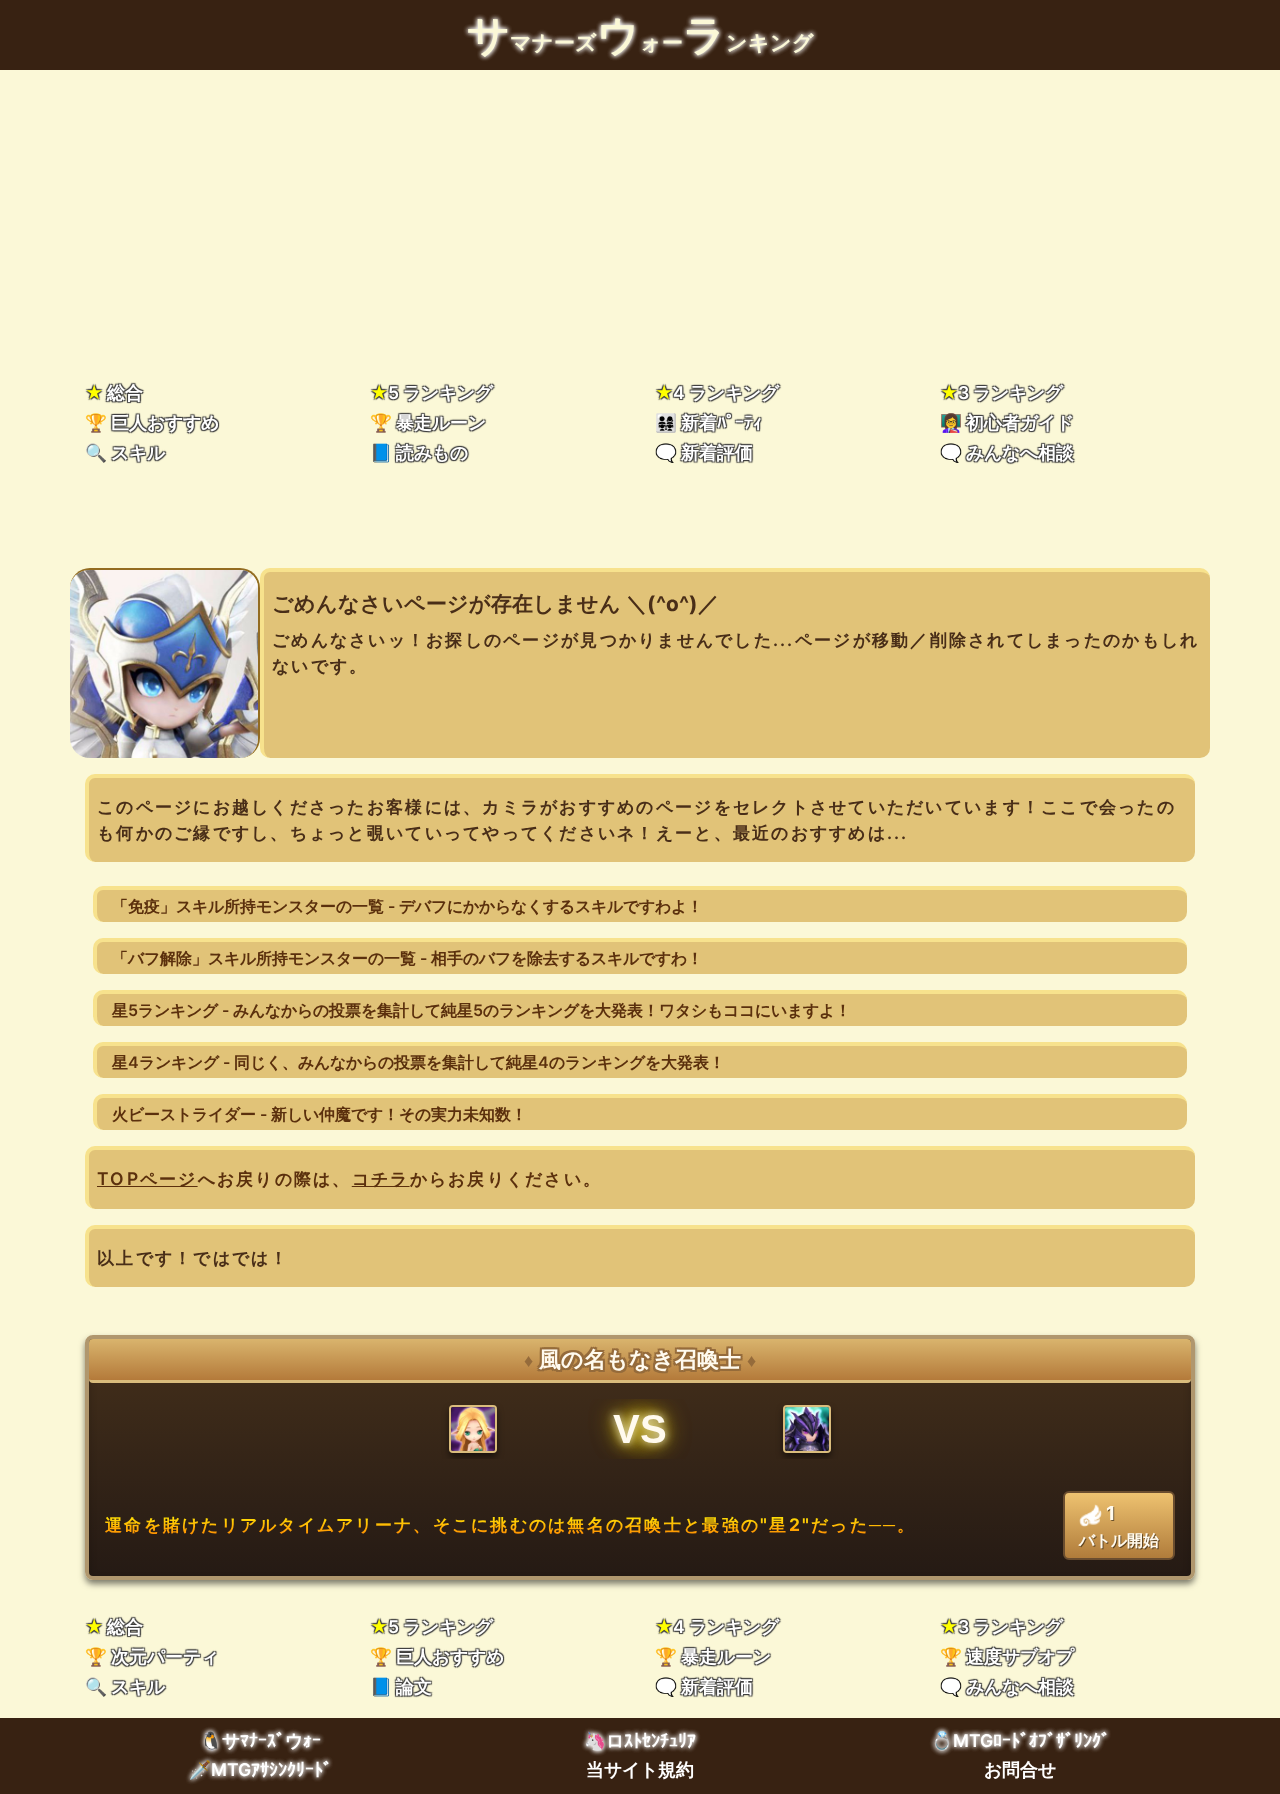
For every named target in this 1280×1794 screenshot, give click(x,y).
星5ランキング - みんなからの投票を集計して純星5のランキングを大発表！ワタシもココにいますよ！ (481, 1010)
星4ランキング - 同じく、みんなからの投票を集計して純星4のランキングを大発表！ (418, 1062)
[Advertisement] (640, 220)
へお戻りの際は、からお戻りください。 (349, 1178)
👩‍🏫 (1007, 422)
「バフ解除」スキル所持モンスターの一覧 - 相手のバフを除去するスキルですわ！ (407, 958)
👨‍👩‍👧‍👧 (708, 422)
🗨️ (704, 452)
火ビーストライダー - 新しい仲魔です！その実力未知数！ (319, 1114)
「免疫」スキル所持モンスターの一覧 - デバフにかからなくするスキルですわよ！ (407, 906)
